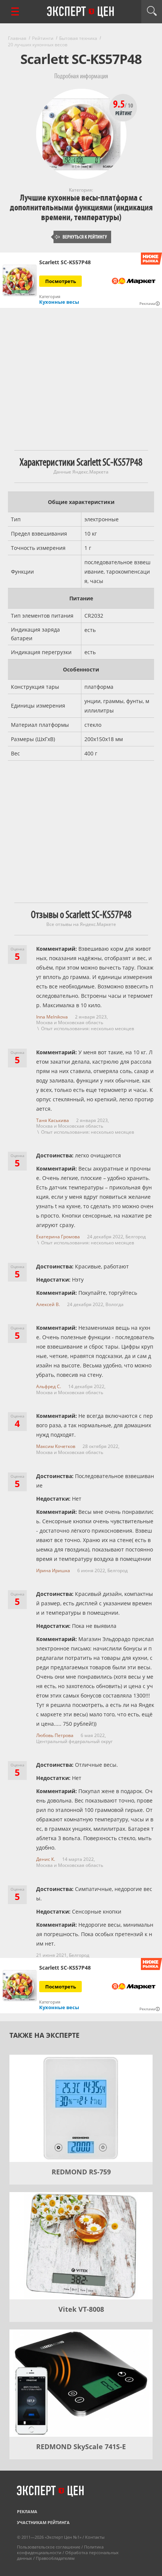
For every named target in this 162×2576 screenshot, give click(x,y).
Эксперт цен (81, 12)
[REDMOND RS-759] (81, 2108)
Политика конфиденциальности (60, 2550)
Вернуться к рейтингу (81, 237)
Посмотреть (61, 281)
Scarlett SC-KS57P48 (65, 262)
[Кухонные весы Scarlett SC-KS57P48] (20, 280)
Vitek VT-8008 (81, 2309)
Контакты (95, 2537)
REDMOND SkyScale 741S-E (81, 2447)
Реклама (27, 2511)
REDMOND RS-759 (81, 2172)
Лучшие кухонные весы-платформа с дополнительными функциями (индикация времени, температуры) (81, 208)
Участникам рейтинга (43, 2522)
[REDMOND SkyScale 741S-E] (81, 2383)
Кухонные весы (59, 302)
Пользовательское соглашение (49, 2547)
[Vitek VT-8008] (81, 2246)
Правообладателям (55, 2558)
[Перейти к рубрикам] (15, 11)
